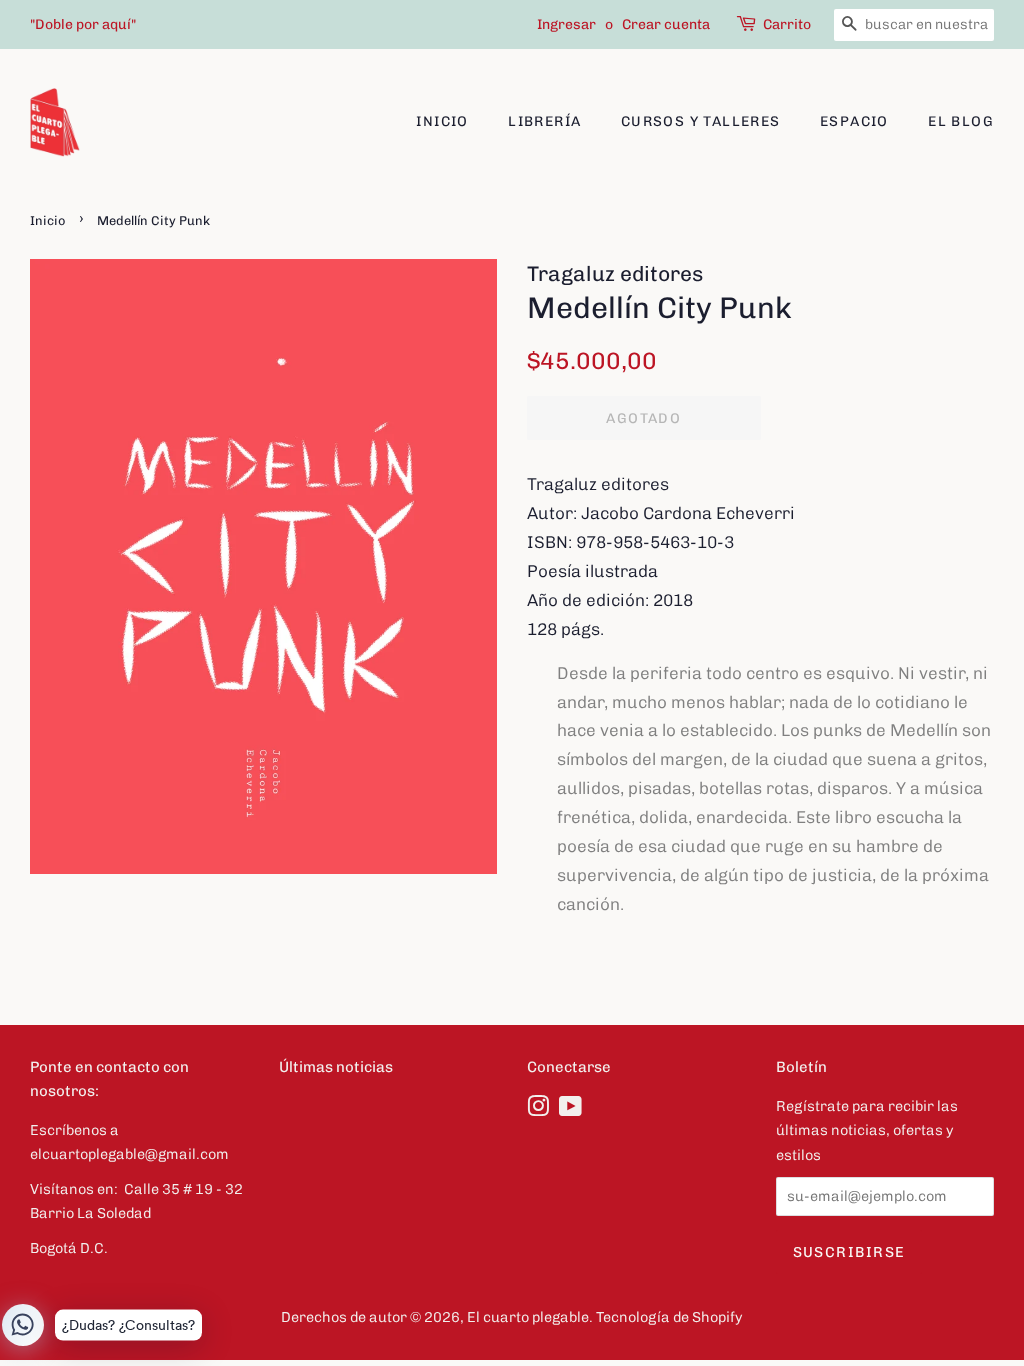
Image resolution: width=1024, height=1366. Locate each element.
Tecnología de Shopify (669, 1317)
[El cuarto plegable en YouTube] (570, 1110)
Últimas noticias (336, 1067)
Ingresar (566, 24)
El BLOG (961, 121)
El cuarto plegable (528, 1317)
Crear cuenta (666, 24)
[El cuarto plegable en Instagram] (538, 1110)
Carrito (787, 24)
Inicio (442, 121)
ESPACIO (854, 121)
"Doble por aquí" (83, 24)
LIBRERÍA (544, 121)
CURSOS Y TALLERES (701, 121)
